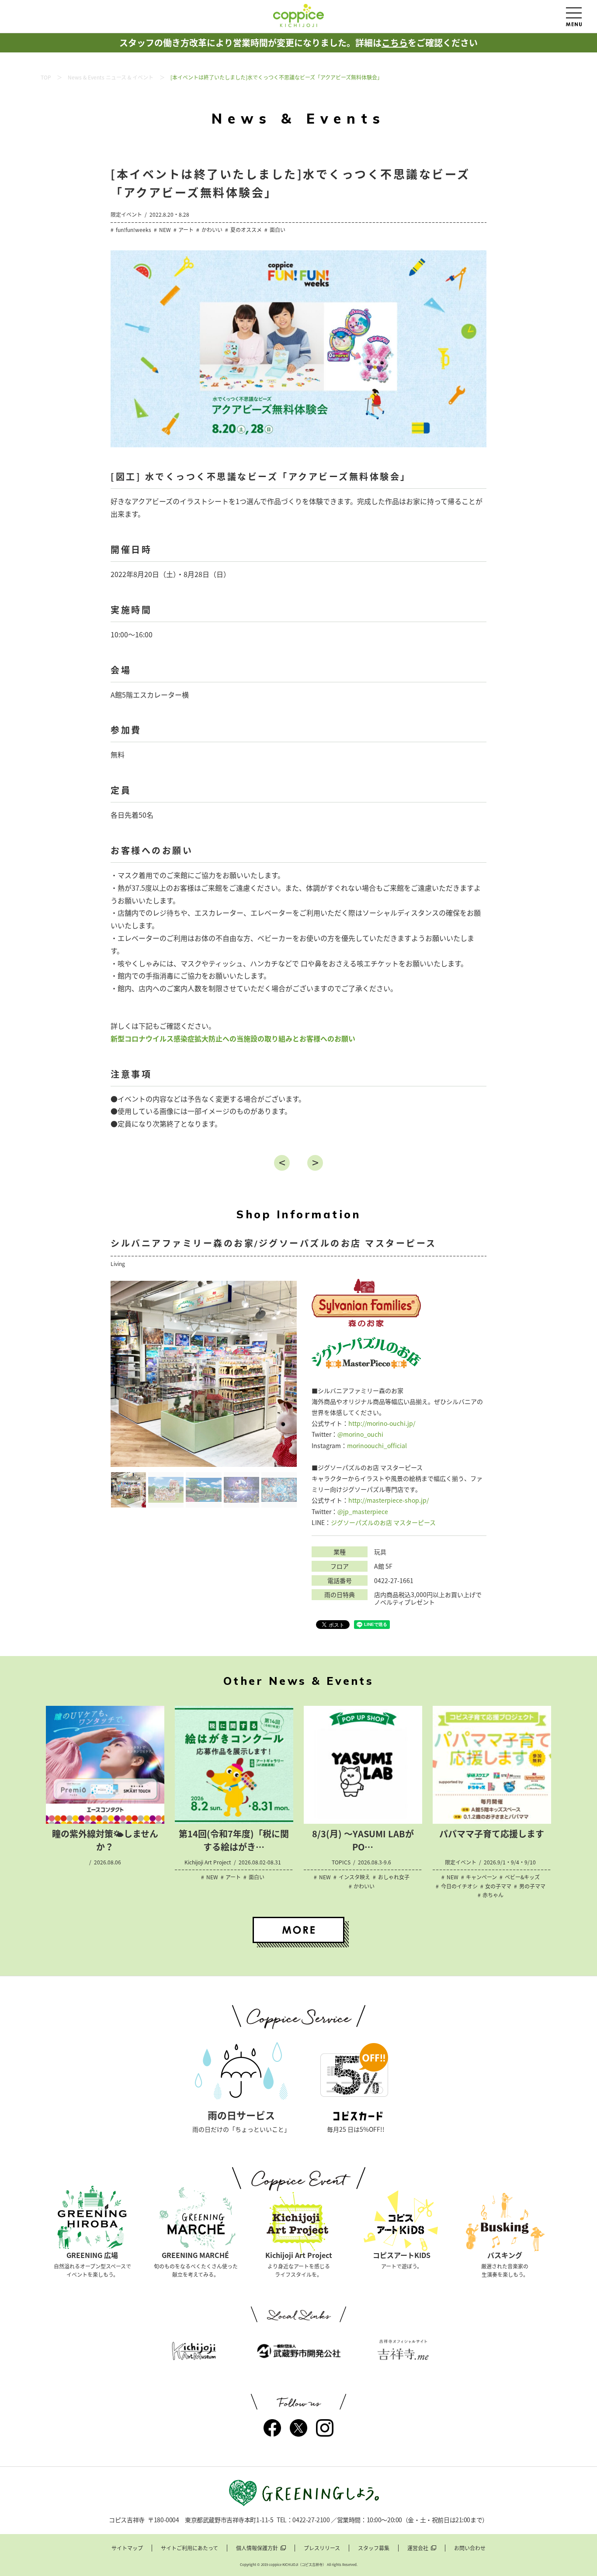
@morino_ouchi (360, 1434)
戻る (282, 1163)
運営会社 (418, 2548)
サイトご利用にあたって (189, 2548)
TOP (46, 77)
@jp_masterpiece (363, 1511)
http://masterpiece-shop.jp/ (389, 1500)
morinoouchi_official (377, 1445)
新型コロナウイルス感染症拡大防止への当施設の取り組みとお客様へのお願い (233, 1038)
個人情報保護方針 (257, 2548)
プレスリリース (322, 2548)
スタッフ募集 (374, 2548)
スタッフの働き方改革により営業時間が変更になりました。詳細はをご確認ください (298, 43)
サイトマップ (127, 2548)
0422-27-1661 (394, 1581)
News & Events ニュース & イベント (111, 77)
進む (315, 1163)
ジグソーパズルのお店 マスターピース (383, 1522)
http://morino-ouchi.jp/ (382, 1423)
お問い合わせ (470, 2548)
